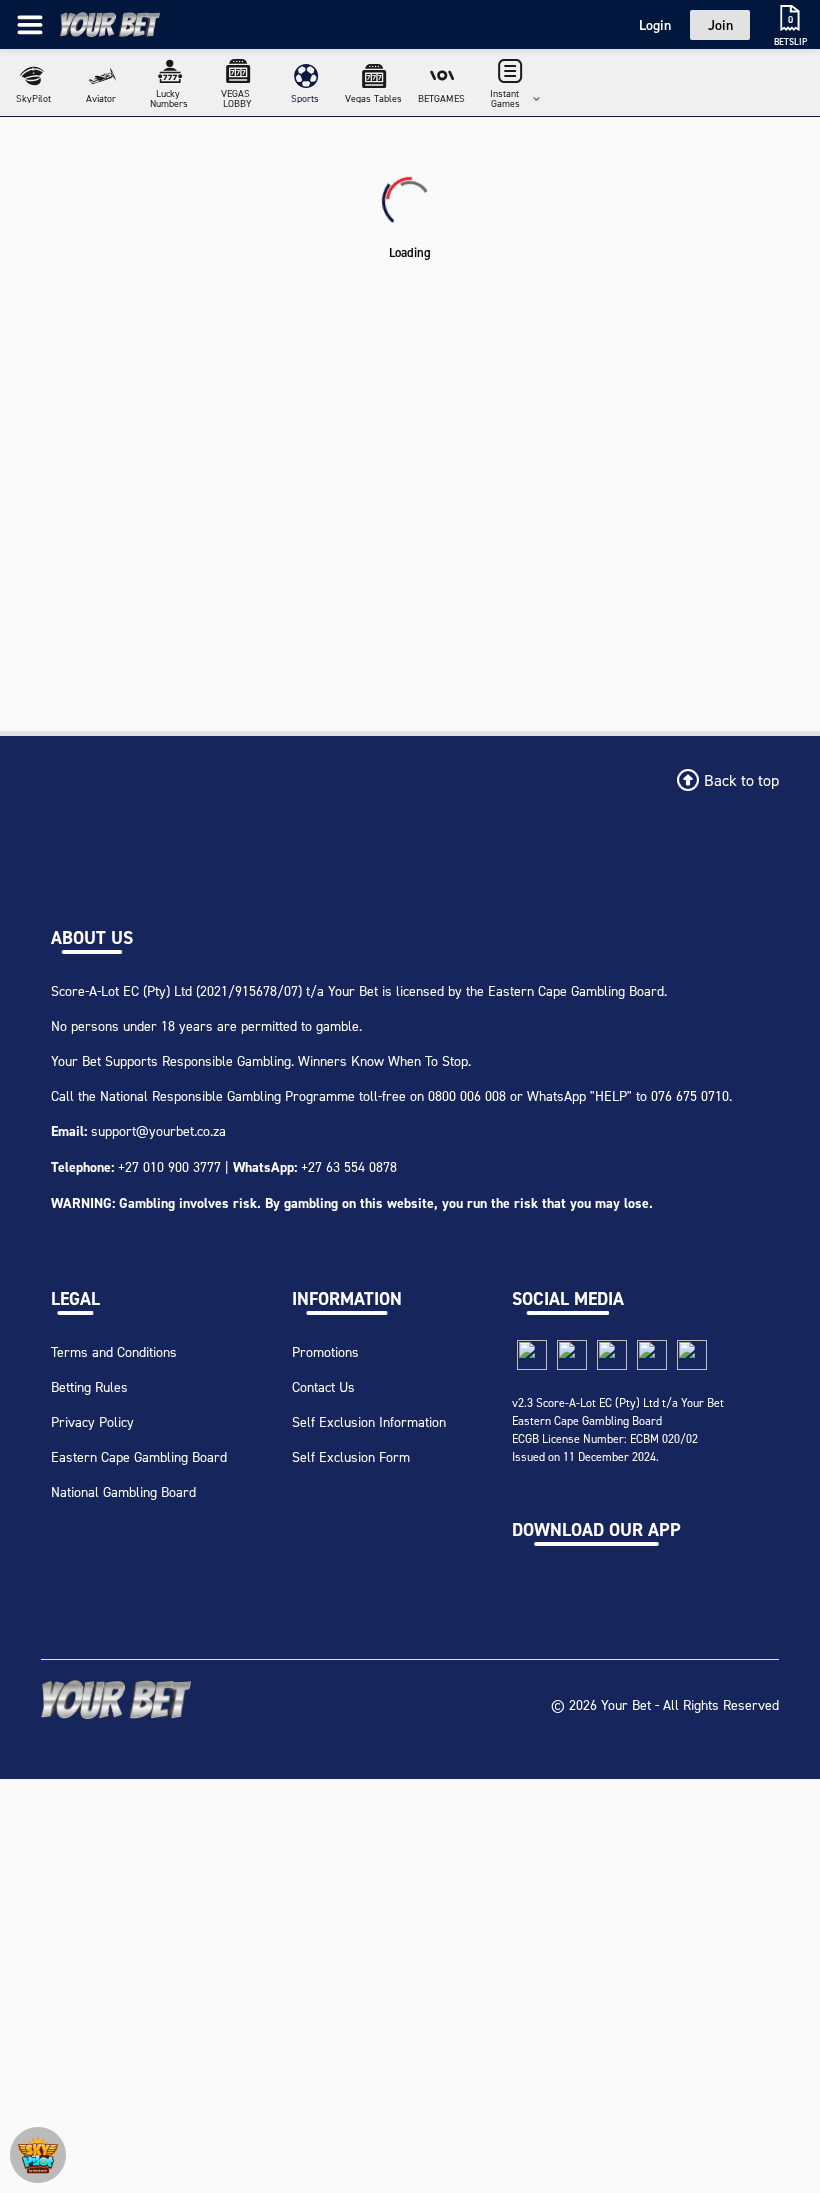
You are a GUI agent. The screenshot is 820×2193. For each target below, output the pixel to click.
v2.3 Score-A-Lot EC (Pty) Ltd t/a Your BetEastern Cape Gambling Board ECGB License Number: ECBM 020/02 (618, 1420)
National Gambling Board (123, 1491)
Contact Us (323, 1386)
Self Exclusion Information (369, 1421)
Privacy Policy (92, 1421)
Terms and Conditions (114, 1351)
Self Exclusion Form (351, 1456)
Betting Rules (89, 1386)
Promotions (325, 1351)
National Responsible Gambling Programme (227, 1095)
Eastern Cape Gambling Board (139, 1456)
